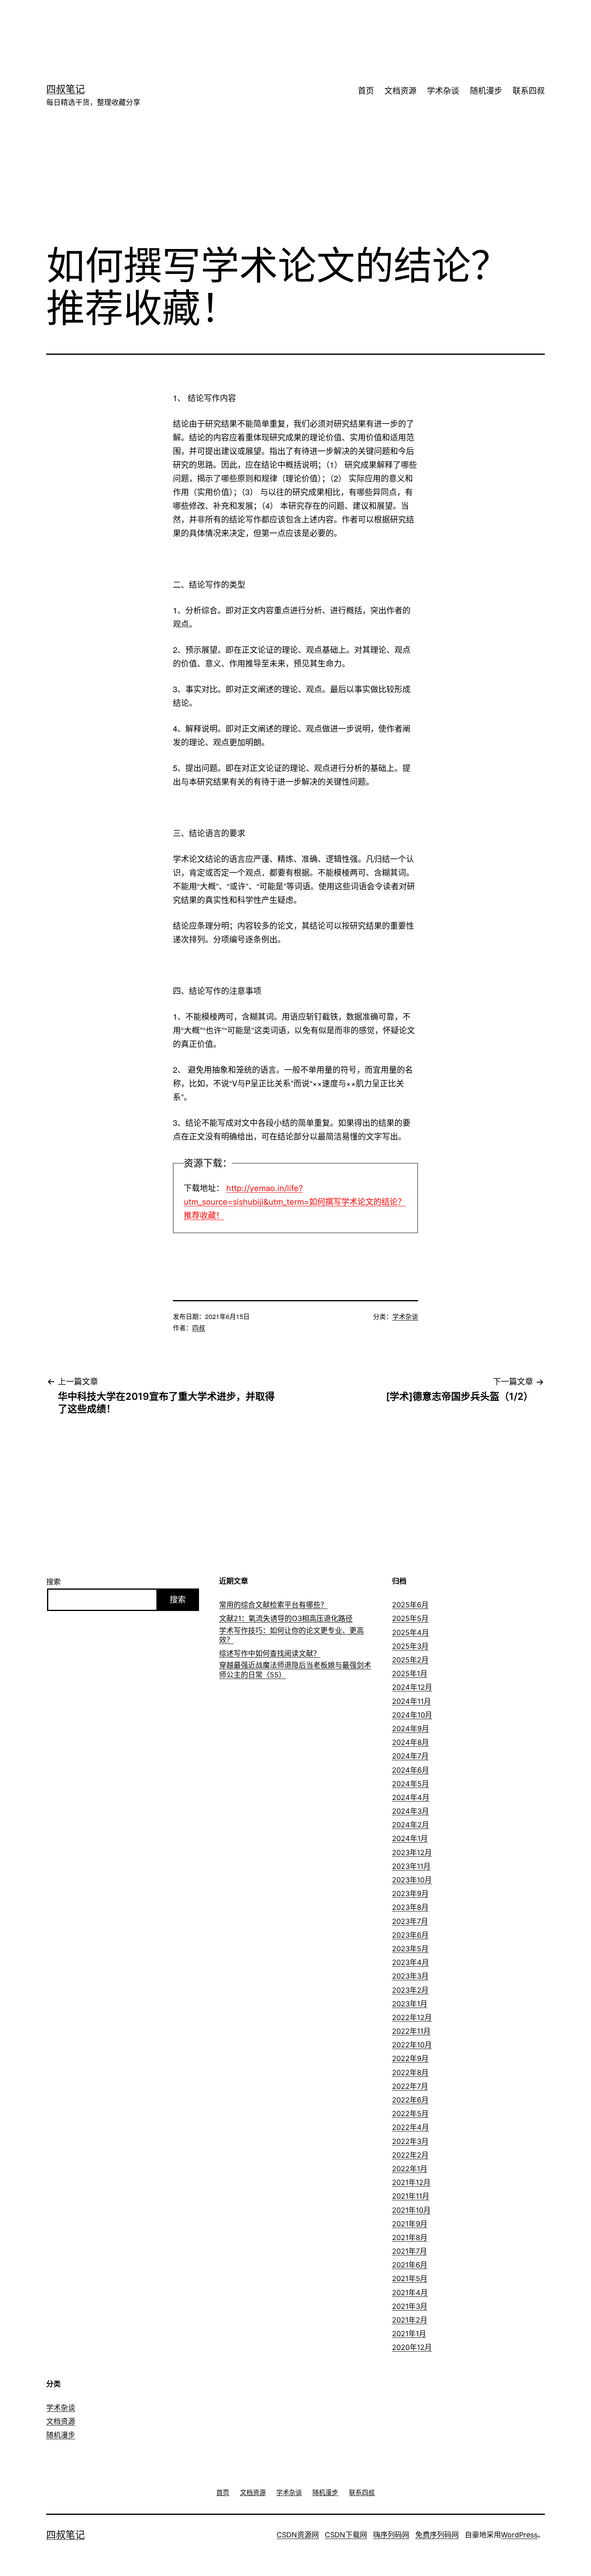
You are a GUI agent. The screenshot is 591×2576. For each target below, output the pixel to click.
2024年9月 (410, 1729)
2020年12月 (412, 2347)
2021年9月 (410, 2224)
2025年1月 (410, 1674)
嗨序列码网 (391, 2535)
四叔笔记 (66, 89)
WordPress (519, 2535)
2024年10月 (412, 1715)
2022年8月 (410, 2073)
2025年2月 (410, 1660)
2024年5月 (410, 1784)
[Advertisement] (283, 26)
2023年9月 (410, 1894)
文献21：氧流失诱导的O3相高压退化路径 (286, 1618)
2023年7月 (410, 1921)
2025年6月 (410, 1605)
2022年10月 (412, 2045)
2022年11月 (411, 2031)
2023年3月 (410, 1976)
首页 (366, 91)
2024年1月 (410, 1838)
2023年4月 (410, 1962)
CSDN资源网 (298, 2535)
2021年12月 (411, 2182)
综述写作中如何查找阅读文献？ (270, 1653)
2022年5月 (410, 2114)
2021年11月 (411, 2196)
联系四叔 (529, 91)
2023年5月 (410, 1949)
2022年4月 (410, 2127)
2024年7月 (410, 1756)
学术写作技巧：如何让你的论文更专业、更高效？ (291, 1635)
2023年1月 (410, 2004)
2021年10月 (411, 2210)
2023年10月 (412, 1880)
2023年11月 (411, 1866)
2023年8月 (410, 1907)
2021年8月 (410, 2238)
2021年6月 (410, 2265)
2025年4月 (410, 1633)
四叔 (199, 1328)
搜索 (53, 1582)
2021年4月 (410, 2293)
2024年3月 (410, 1811)
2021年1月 (409, 2334)
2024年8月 (410, 1742)
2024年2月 (410, 1825)
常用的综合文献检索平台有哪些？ (273, 1605)
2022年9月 (410, 2059)
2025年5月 (410, 1618)
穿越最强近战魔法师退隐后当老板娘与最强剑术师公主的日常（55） (295, 1670)
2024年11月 (411, 1701)
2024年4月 (411, 1797)
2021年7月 (409, 2251)
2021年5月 (410, 2279)
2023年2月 (410, 1990)
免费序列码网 (437, 2535)
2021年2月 (410, 2320)
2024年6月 (410, 1770)
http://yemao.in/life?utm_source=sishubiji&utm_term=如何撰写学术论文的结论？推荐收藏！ (295, 1202)
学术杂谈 (443, 91)
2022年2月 (410, 2155)
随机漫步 (486, 91)
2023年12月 (412, 1853)
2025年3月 (410, 1646)
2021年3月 (410, 2306)
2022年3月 (410, 2141)
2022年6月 (410, 2100)
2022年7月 (410, 2086)
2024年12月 (412, 1687)
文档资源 (400, 91)
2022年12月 (412, 2017)
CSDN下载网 (346, 2535)
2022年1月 (410, 2169)
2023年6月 (410, 1935)
